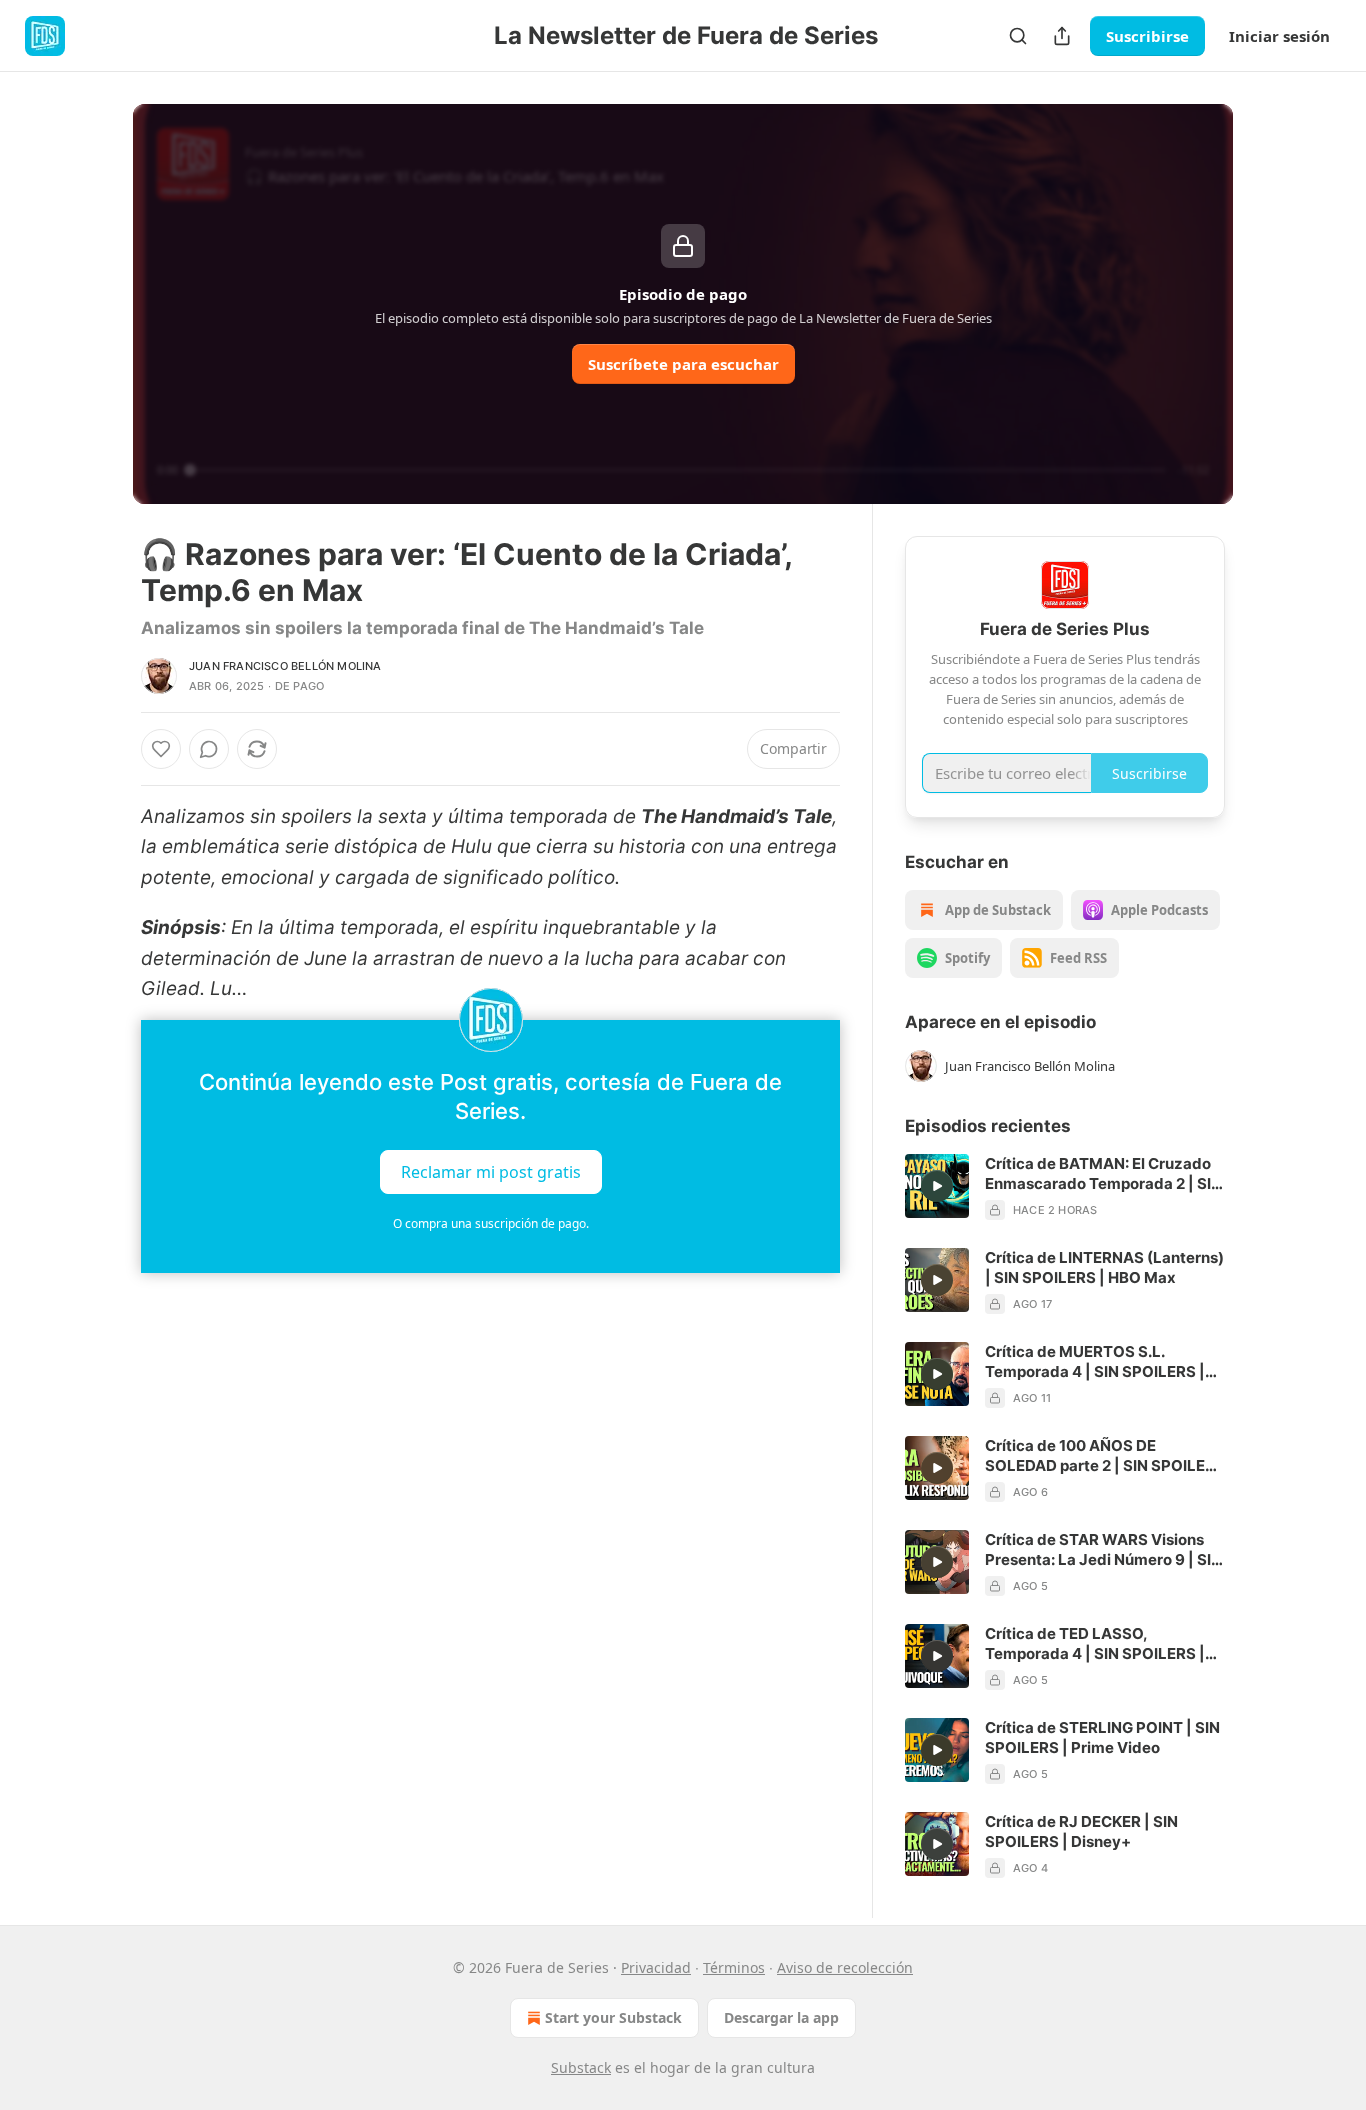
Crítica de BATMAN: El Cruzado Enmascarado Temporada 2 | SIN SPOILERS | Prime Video (1103, 1174)
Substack (581, 2067)
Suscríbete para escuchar (683, 364)
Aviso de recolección (845, 1967)
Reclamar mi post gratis (491, 1172)
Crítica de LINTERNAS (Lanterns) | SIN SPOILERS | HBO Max (1104, 1267)
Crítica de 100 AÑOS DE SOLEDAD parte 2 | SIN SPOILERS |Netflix (1105, 1456)
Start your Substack (613, 2017)
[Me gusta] (161, 749)
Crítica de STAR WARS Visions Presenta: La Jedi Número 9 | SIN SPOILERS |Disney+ (1103, 1550)
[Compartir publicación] (1062, 36)
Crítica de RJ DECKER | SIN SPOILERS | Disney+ (1081, 1831)
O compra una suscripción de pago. (491, 1223)
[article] (1065, 1187)
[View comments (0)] (209, 749)
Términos (734, 1967)
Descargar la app (781, 2017)
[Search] (1018, 36)
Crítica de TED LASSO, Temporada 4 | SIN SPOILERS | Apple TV (1095, 1644)
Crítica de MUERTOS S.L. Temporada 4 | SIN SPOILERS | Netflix (1095, 1362)
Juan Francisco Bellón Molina (285, 666)
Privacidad (656, 1967)
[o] (937, 1186)
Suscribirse (1147, 36)
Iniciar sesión (1279, 36)
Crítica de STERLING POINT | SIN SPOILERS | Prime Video (1102, 1737)
